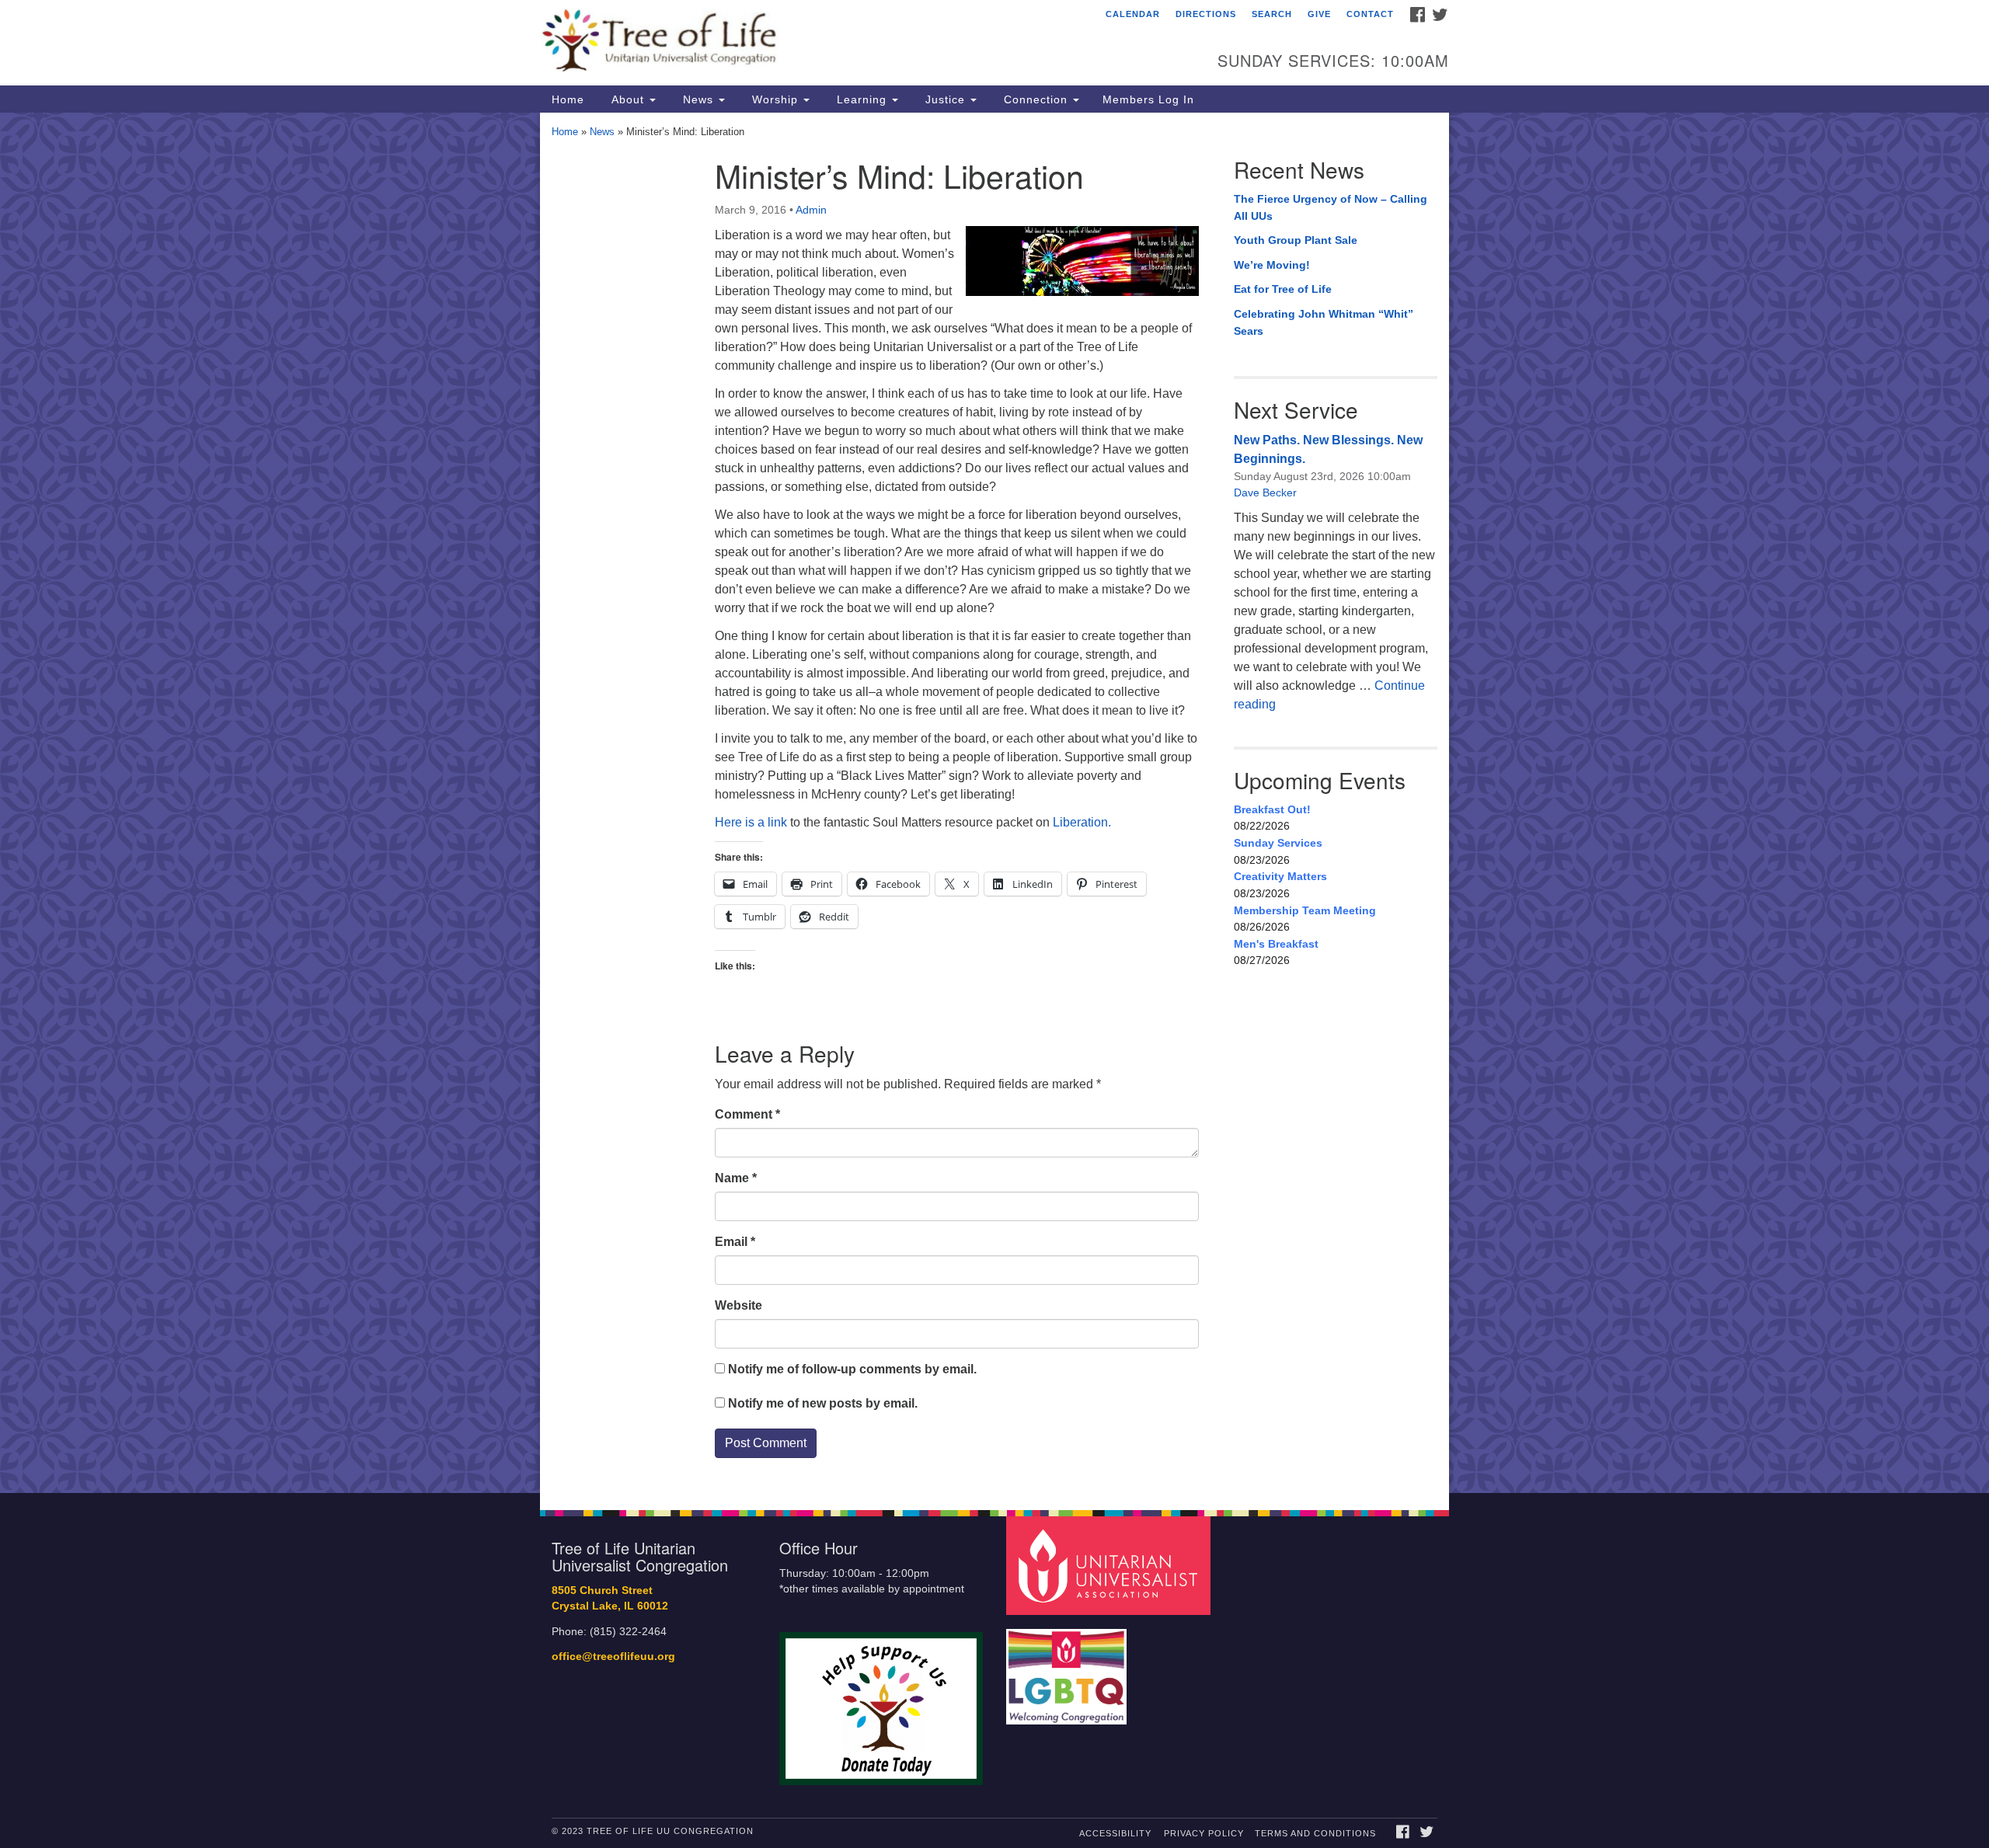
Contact (1370, 14)
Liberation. (1082, 822)
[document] (994, 803)
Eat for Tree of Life (1283, 289)
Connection (1036, 99)
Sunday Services (1278, 843)
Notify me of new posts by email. (823, 1403)
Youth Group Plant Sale (1296, 240)
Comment (747, 1114)
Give (1319, 14)
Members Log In (1148, 99)
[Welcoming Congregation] (1068, 1669)
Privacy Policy (1204, 1833)
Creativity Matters (1280, 876)
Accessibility (1115, 1833)
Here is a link (751, 822)
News (698, 99)
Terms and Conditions (1315, 1833)
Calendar (1133, 14)
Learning (862, 99)
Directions (1206, 14)
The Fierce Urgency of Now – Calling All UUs (1331, 207)
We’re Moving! (1272, 265)
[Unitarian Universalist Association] (1110, 1565)
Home (568, 99)
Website (738, 1305)
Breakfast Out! (1272, 809)
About (628, 99)
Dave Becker (1265, 492)
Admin (811, 210)
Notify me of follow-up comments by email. (852, 1369)
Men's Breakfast (1276, 944)
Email (735, 1242)
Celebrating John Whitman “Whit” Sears (1324, 322)
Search (1272, 14)
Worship (775, 99)
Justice (945, 99)
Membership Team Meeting (1305, 910)
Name (736, 1178)
